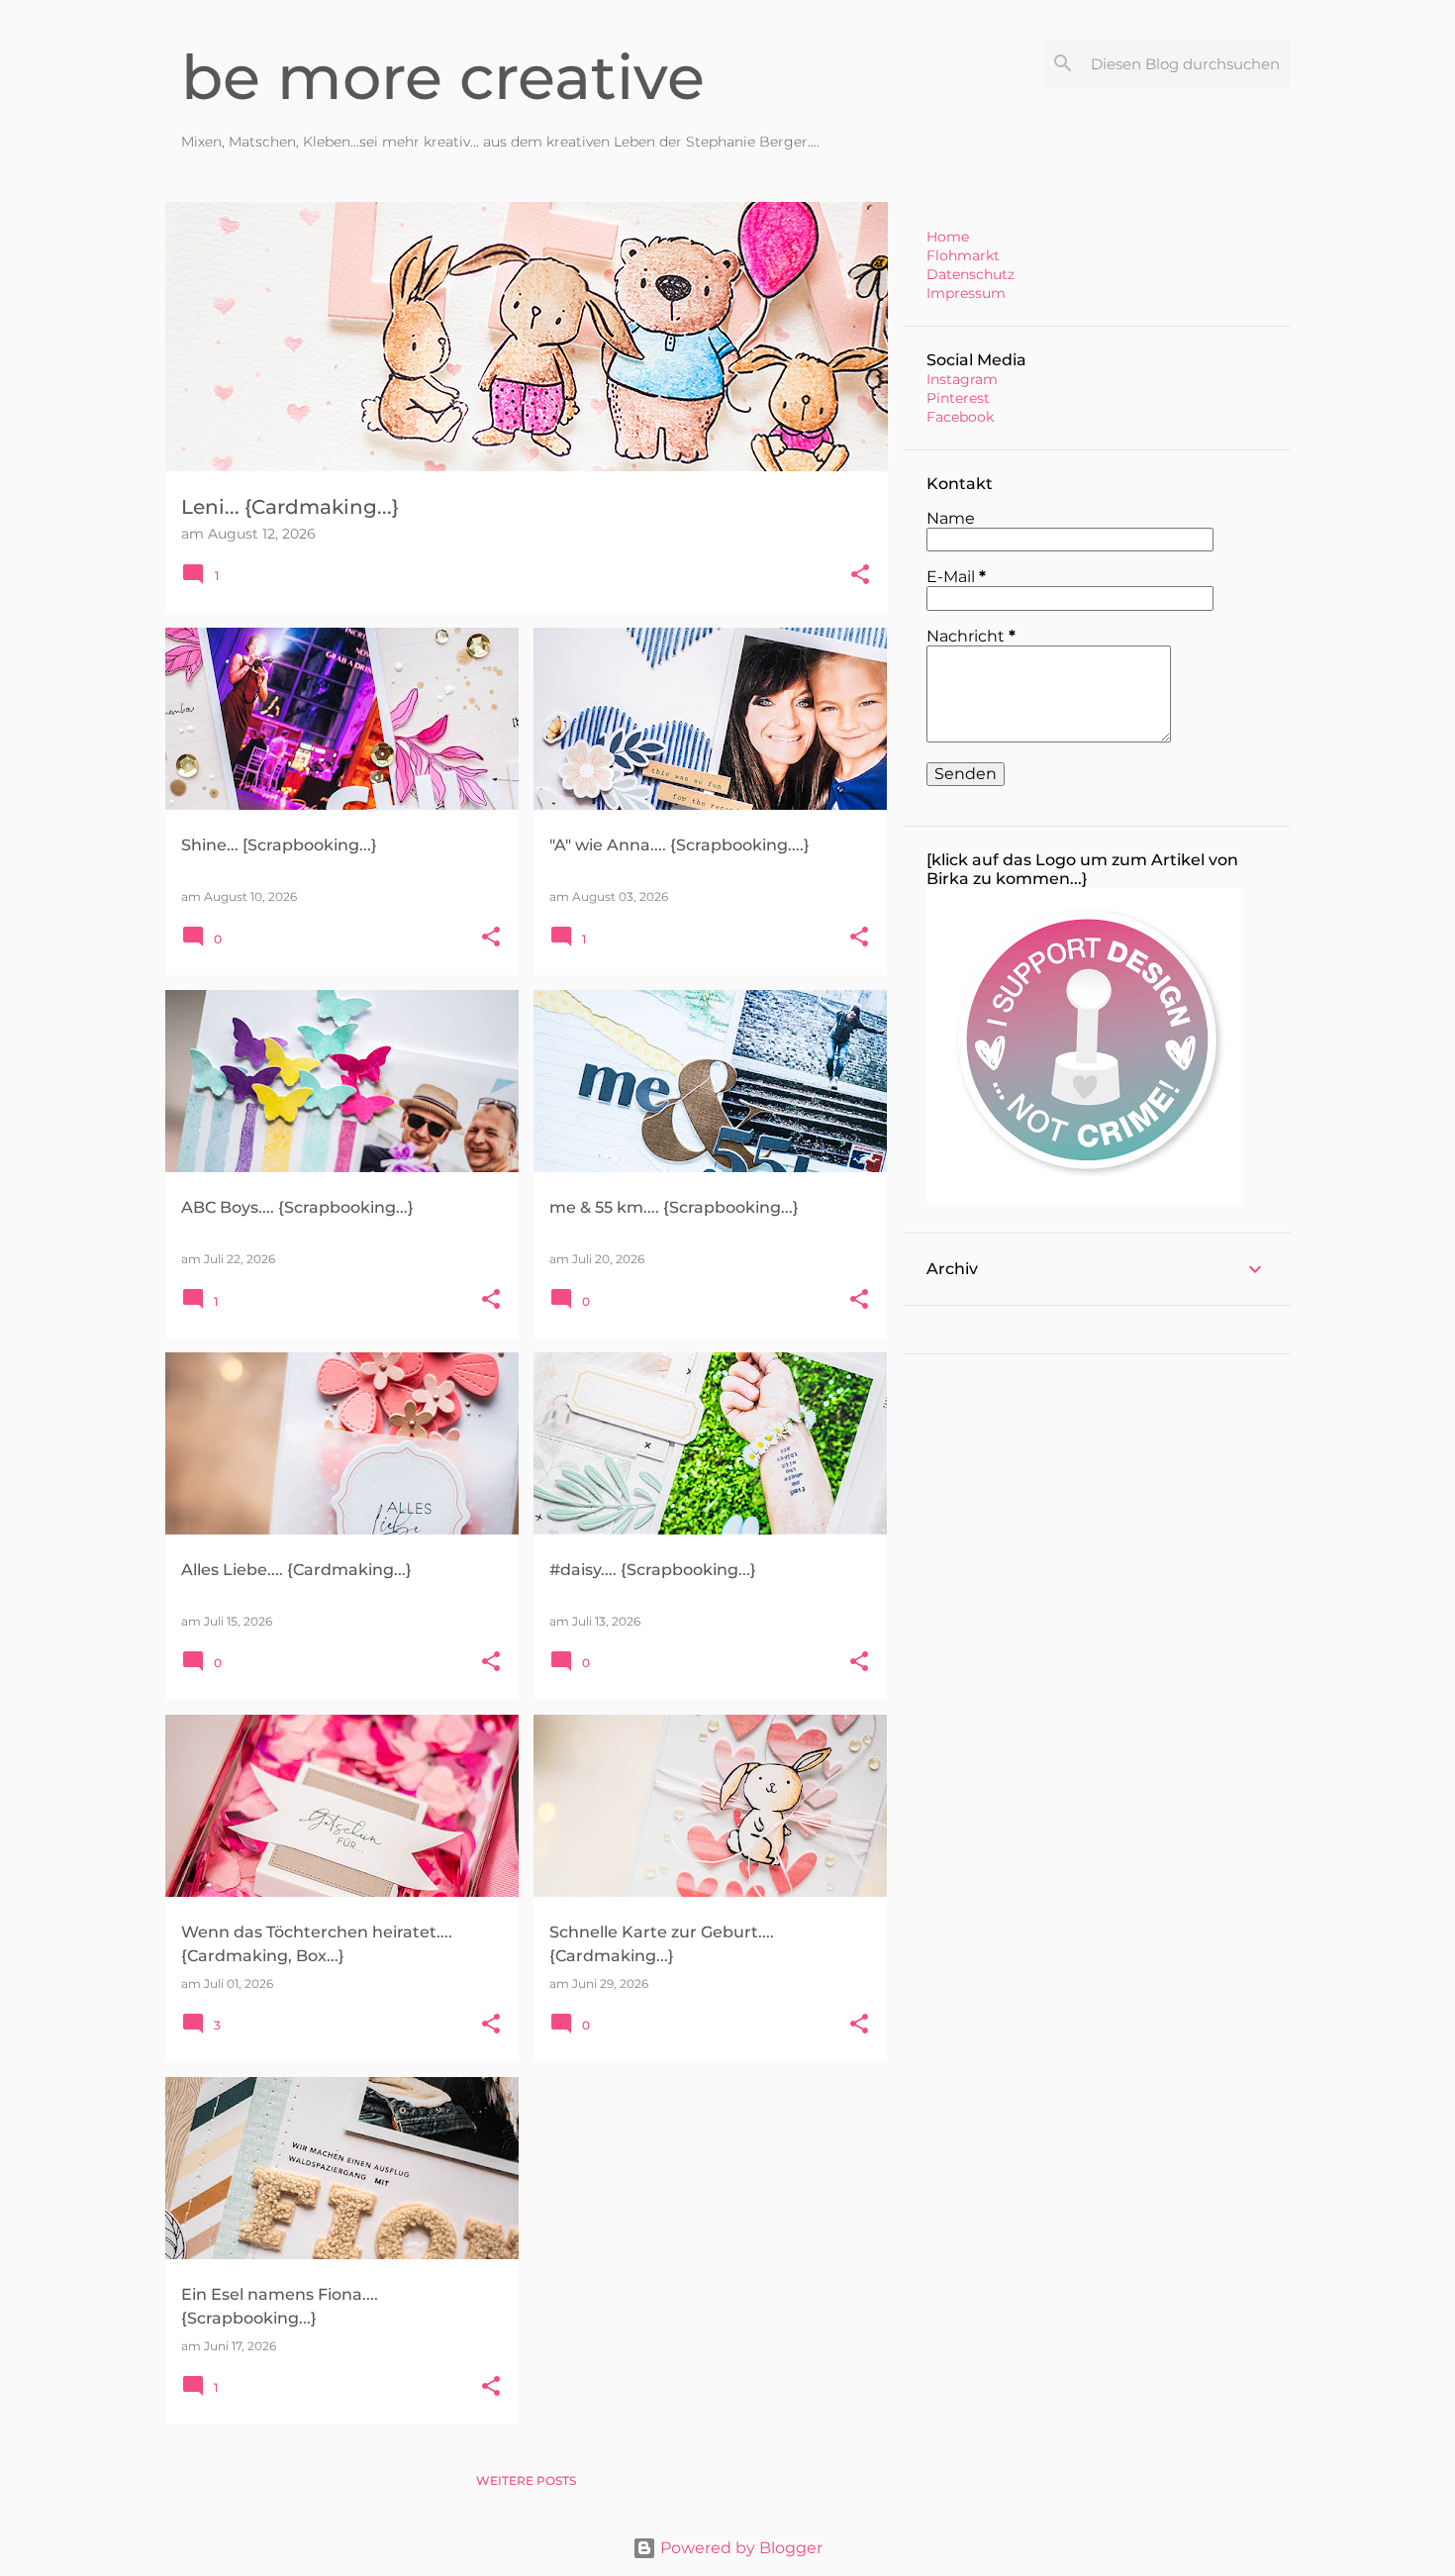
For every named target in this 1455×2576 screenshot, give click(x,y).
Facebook (960, 417)
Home (948, 237)
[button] (860, 576)
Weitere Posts (526, 2480)
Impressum (966, 293)
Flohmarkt (963, 255)
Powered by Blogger (739, 2548)
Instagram (962, 379)
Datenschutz (970, 274)
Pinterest (958, 398)
